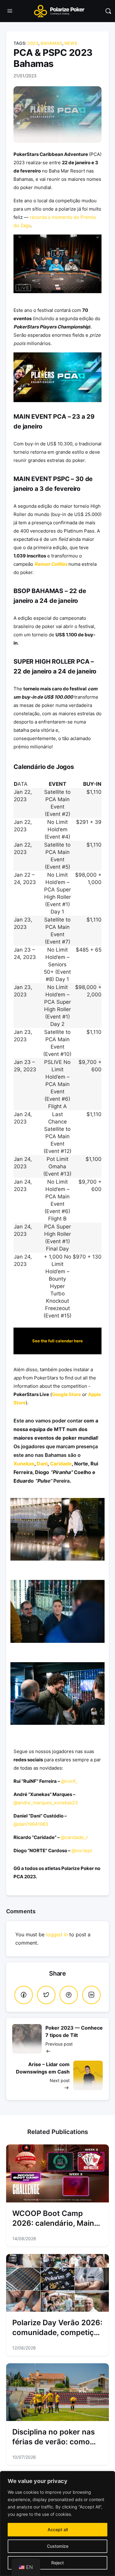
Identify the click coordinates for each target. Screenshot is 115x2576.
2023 (33, 43)
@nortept (82, 1851)
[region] (57, 2524)
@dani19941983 (31, 1824)
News (71, 43)
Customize (58, 2546)
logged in (57, 1934)
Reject (57, 2563)
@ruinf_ (69, 1781)
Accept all (58, 2529)
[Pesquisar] (108, 11)
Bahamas (51, 43)
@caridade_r (74, 1837)
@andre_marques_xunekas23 (46, 1803)
